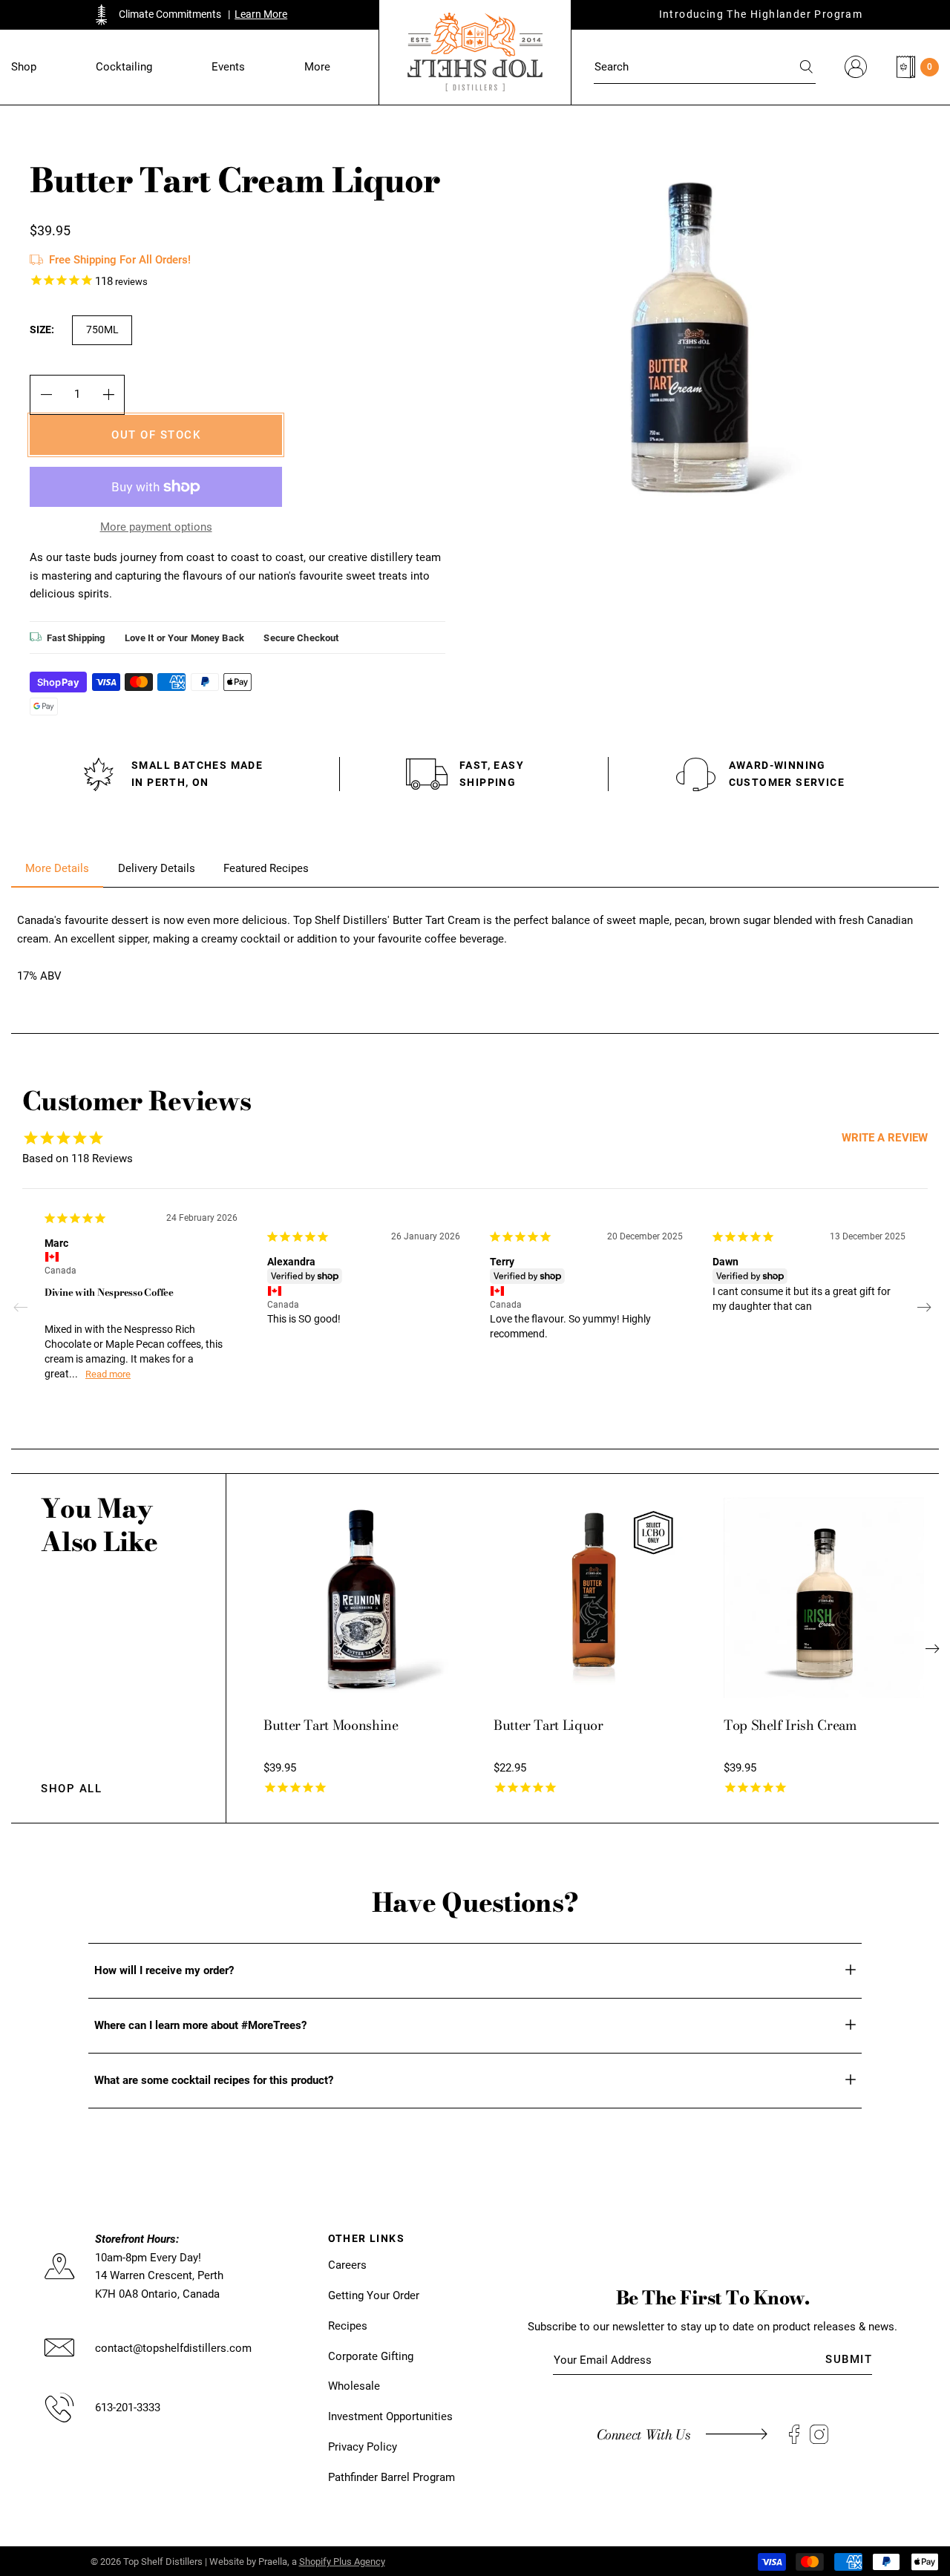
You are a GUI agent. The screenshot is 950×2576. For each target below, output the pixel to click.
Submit (849, 2359)
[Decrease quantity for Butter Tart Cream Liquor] (46, 395)
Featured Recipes (266, 868)
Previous (26, 1308)
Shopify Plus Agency (342, 2562)
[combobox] (705, 67)
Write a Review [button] (885, 1138)
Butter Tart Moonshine (331, 1725)
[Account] (856, 67)
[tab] (57, 869)
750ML (102, 330)
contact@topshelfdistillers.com (173, 2348)
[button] (24, 67)
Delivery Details (157, 868)
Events (228, 67)
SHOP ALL (71, 1789)
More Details (57, 868)
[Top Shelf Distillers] (475, 52)
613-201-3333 (128, 2408)
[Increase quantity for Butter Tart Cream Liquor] (109, 395)
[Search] (807, 67)
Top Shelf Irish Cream (790, 1725)
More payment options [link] (156, 527)
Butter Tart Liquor (548, 1725)
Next (924, 1308)
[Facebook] (794, 2435)
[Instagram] (819, 2435)
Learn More (261, 14)
